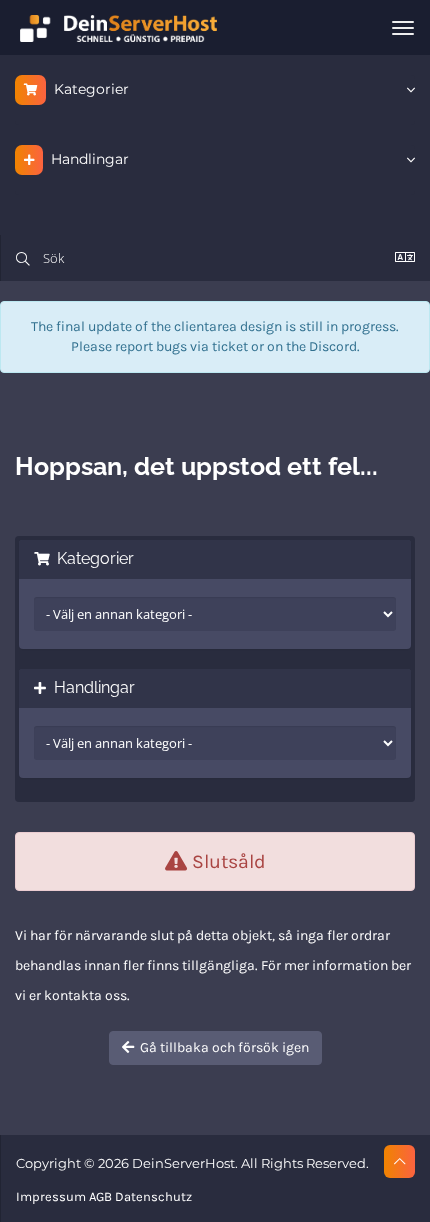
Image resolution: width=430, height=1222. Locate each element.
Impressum (51, 1196)
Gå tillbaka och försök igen (221, 1047)
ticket (230, 346)
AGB (100, 1196)
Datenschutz (153, 1196)
